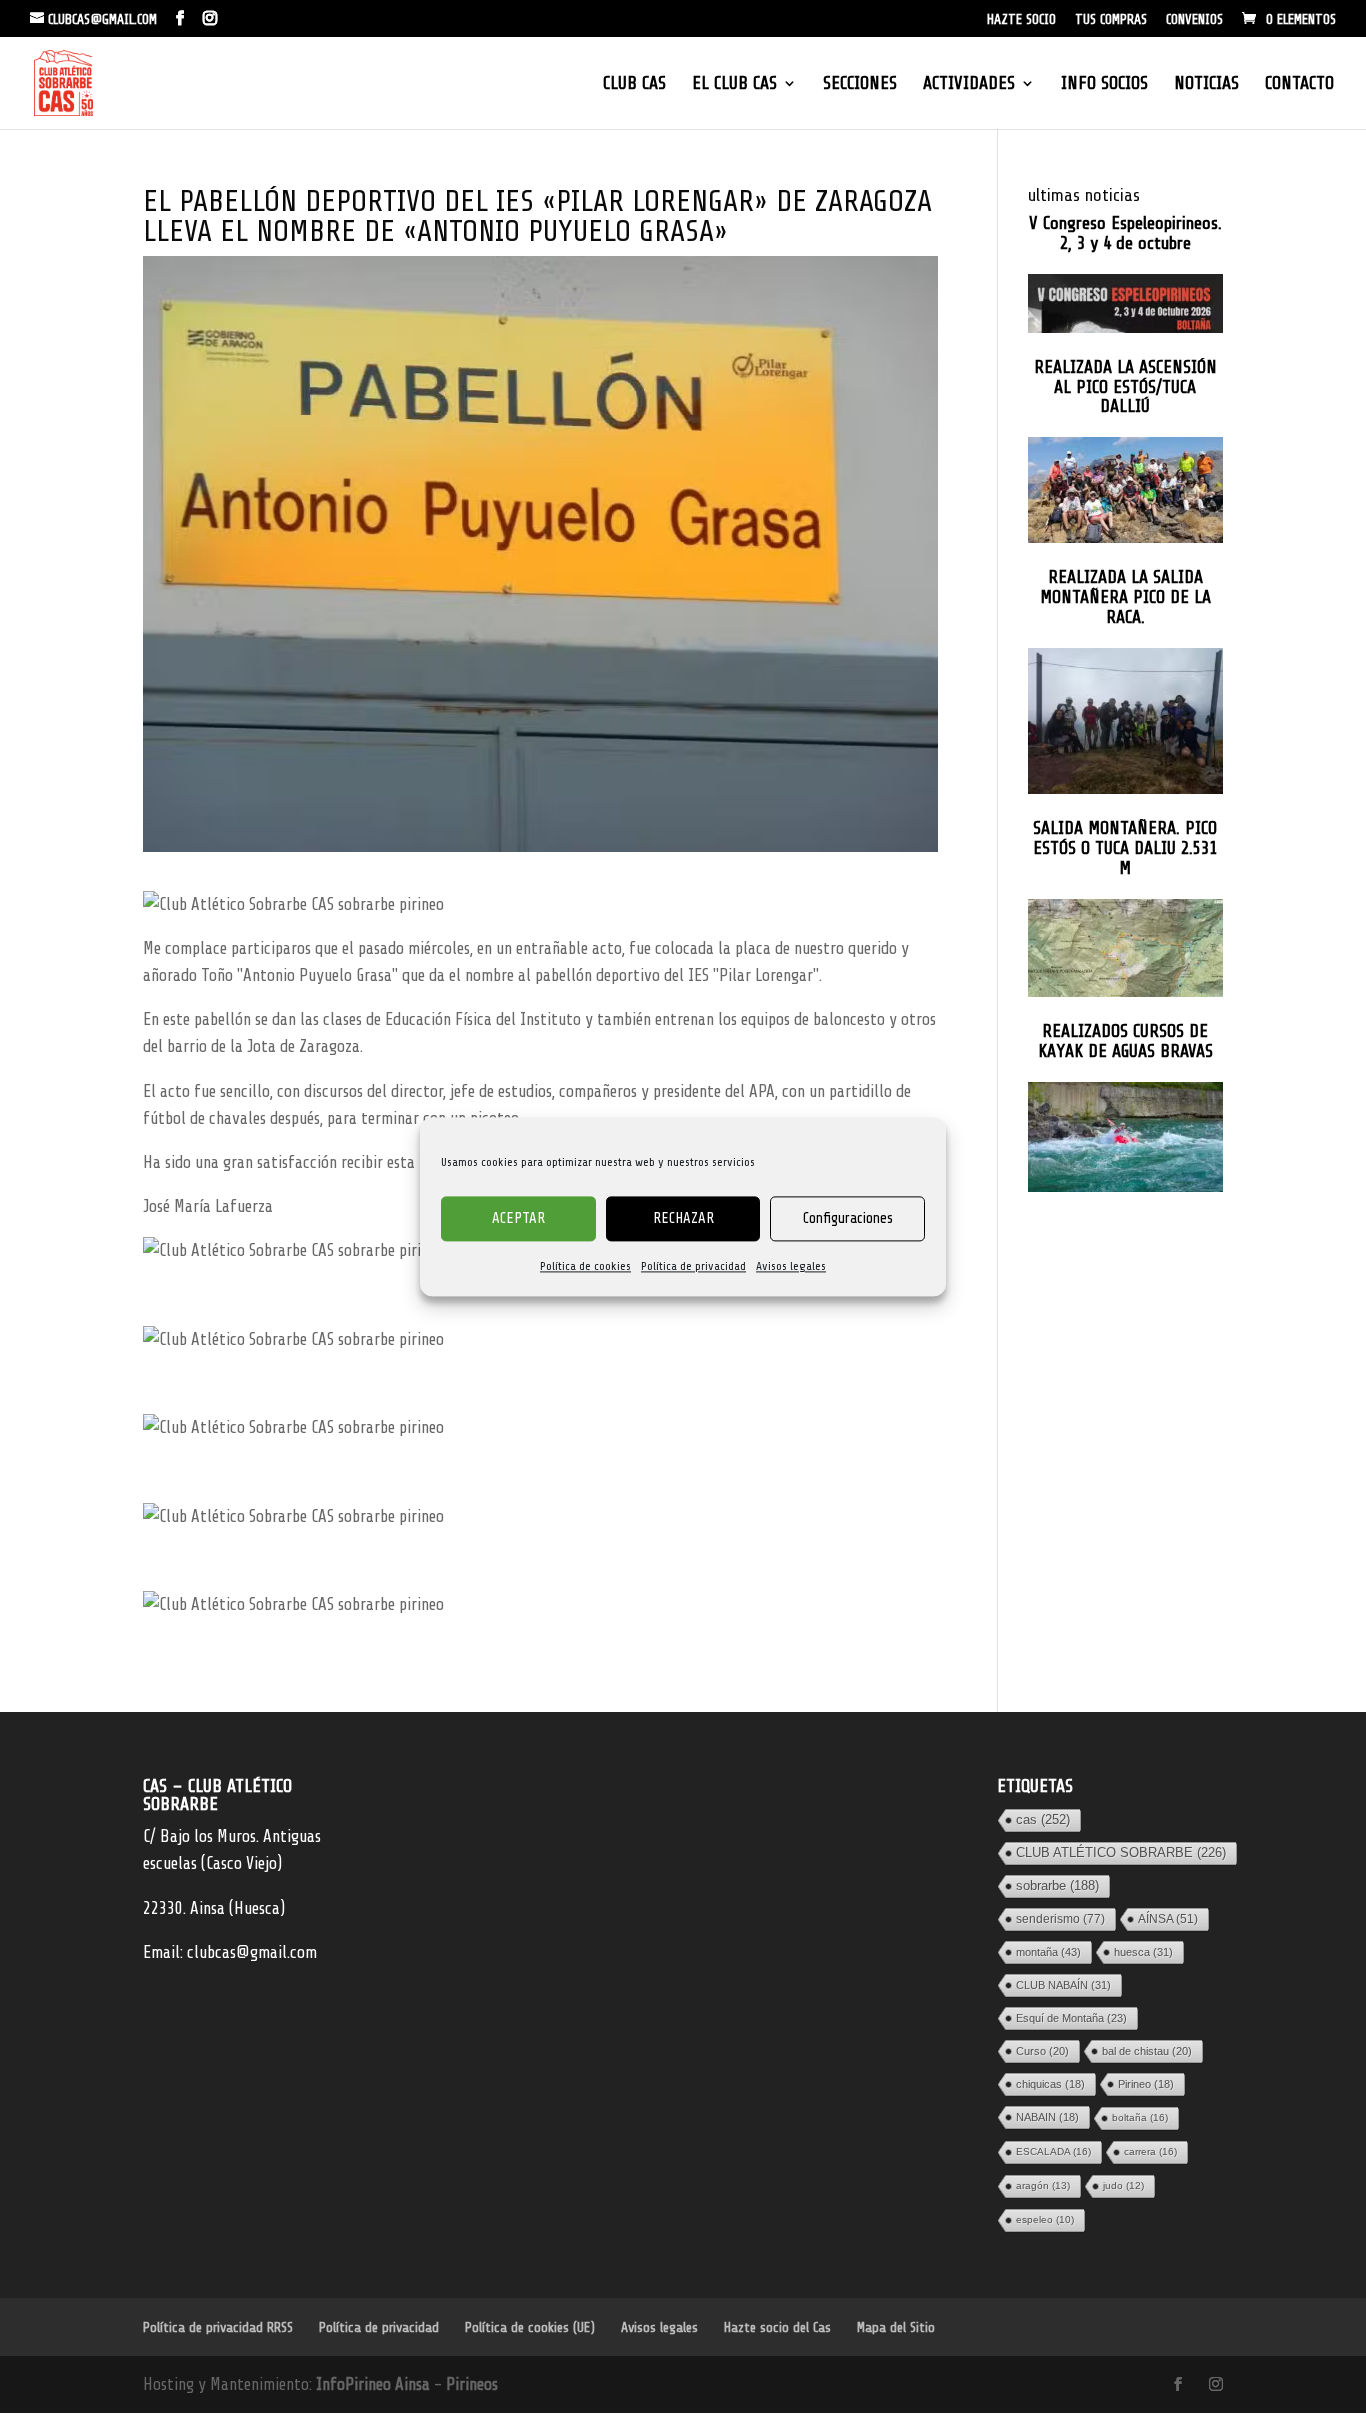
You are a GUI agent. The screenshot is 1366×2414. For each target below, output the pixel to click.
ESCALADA (1053, 2151)
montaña (1048, 1952)
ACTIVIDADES (969, 84)
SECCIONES (860, 84)
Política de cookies (585, 1266)
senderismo (1060, 1919)
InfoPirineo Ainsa (375, 2384)
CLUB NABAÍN (1063, 1985)
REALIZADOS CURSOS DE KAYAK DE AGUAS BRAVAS (1125, 1041)
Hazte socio (1021, 20)
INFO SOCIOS (1104, 84)
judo (1123, 2185)
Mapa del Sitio (896, 2327)
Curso (1042, 2051)
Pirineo (1146, 2084)
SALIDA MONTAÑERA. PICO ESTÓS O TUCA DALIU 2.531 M (1125, 848)
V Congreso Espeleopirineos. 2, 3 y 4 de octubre (1125, 233)
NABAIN (1047, 2117)
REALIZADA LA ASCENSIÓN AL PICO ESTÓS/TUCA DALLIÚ (1125, 387)
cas (1043, 1819)
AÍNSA (1168, 1919)
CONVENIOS (1194, 20)
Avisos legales (791, 1266)
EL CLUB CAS (734, 84)
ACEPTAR (518, 1218)
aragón (1043, 2185)
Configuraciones (848, 1218)
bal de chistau (1147, 2051)
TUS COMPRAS (1111, 20)
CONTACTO (1299, 84)
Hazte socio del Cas (777, 2327)
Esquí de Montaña (1071, 2018)
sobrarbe (1057, 1885)
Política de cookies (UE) (530, 2327)
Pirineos (472, 2384)
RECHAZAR (683, 1218)
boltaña (1140, 2117)
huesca (1143, 1952)
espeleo (1045, 2219)
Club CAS (634, 84)
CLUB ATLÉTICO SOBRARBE (1121, 1852)
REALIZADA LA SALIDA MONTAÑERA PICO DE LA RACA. (1125, 597)
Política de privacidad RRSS (218, 2327)
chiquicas (1050, 2084)
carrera (1150, 2151)
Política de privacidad (693, 1266)
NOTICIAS (1206, 84)
